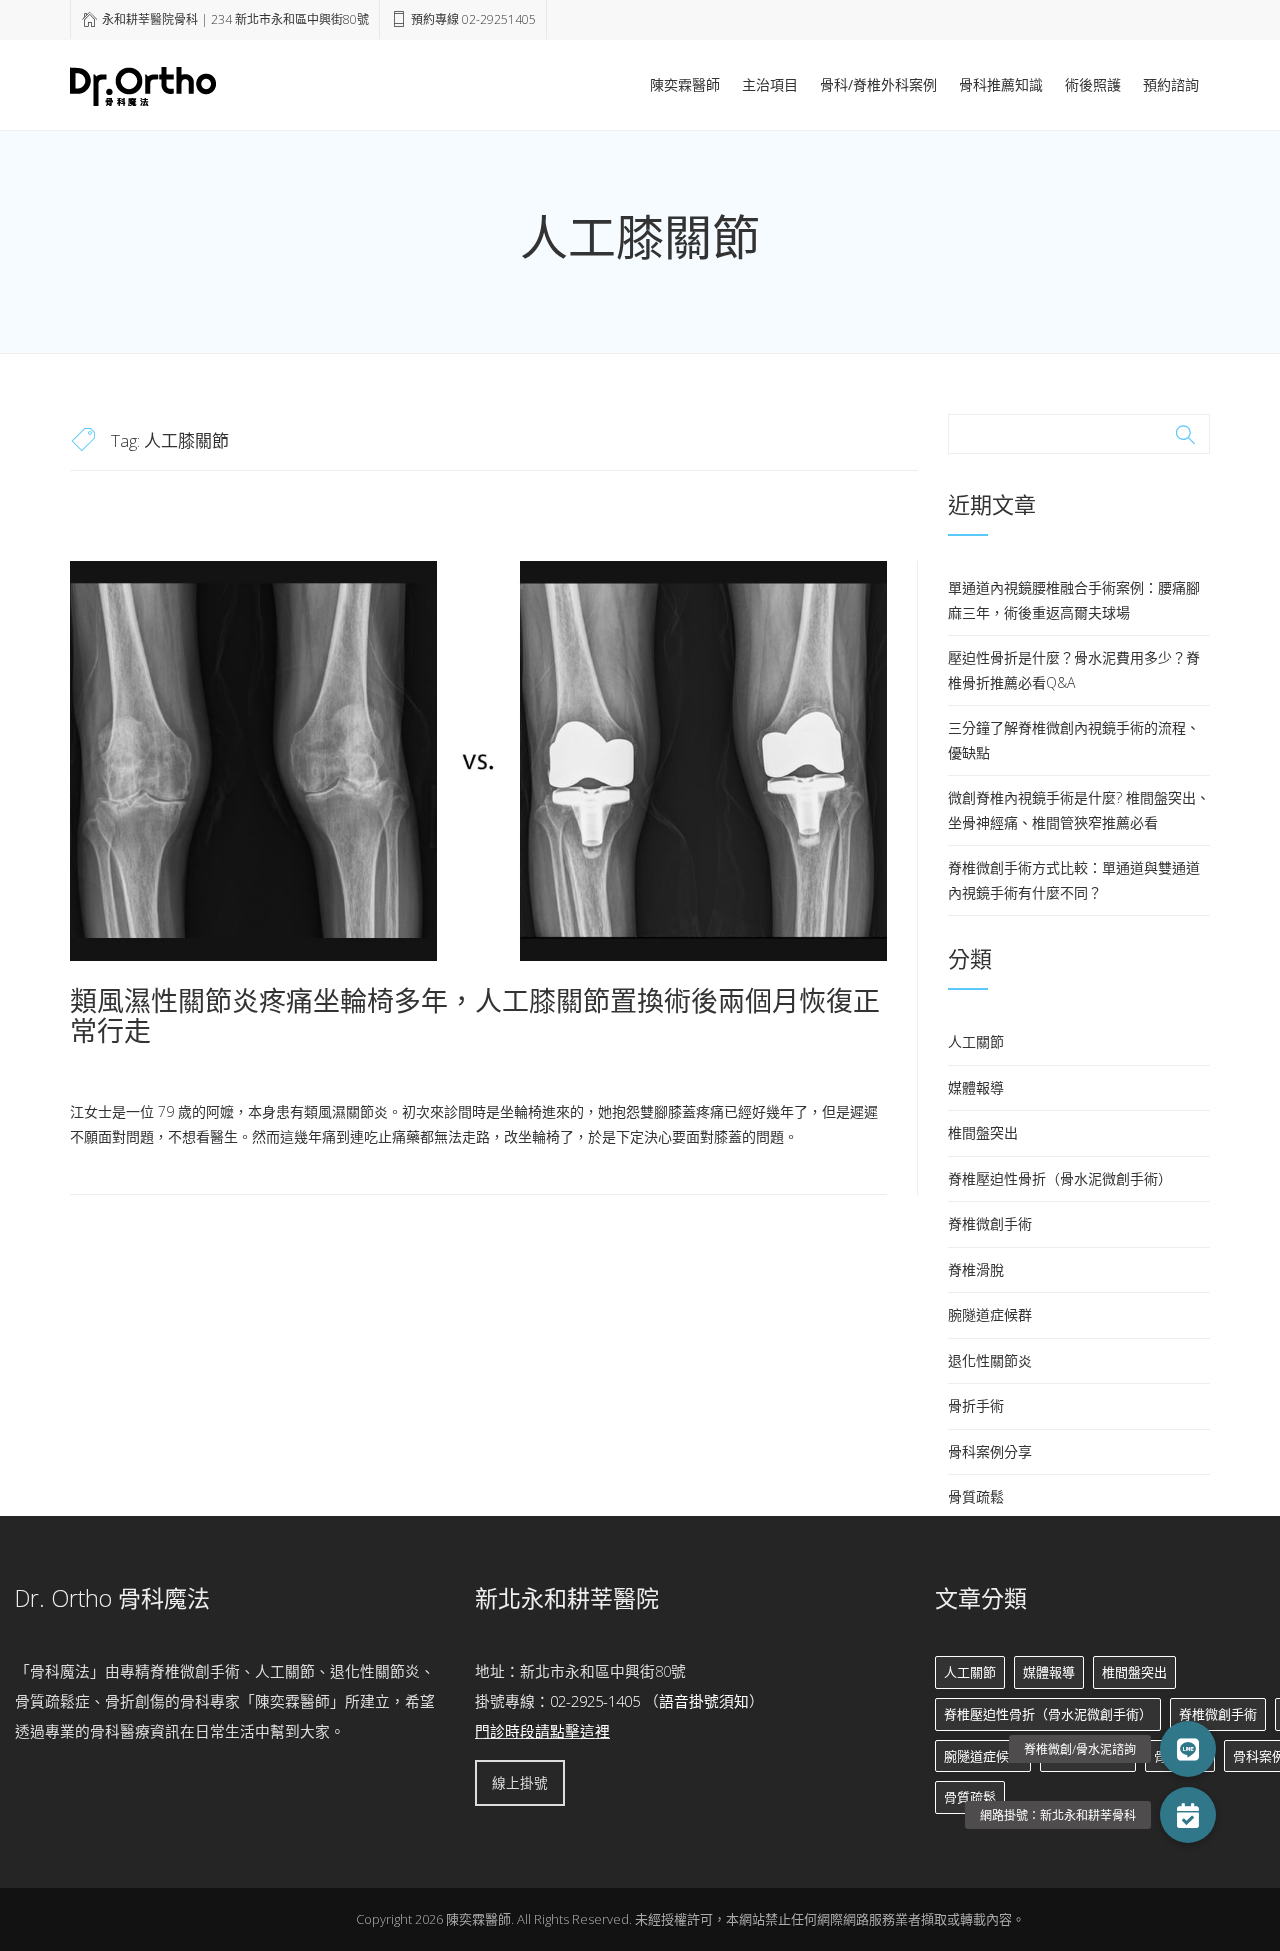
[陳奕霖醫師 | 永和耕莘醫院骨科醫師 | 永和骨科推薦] (143, 83)
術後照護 (1093, 84)
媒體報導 (976, 1087)
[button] (1188, 1815)
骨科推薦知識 (1001, 84)
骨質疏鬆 (976, 1496)
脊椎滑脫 (976, 1269)
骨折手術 (976, 1405)
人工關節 (976, 1041)
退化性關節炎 (990, 1360)
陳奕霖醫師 (685, 84)
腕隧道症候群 (990, 1314)
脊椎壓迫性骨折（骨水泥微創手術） (1060, 1178)
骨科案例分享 (990, 1451)
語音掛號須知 (704, 1701)
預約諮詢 (1171, 84)
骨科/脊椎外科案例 (878, 84)
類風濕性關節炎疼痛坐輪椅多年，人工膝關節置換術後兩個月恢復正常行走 (475, 1015)
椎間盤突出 (983, 1132)
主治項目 (770, 84)
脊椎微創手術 (990, 1223)
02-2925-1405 (595, 1701)
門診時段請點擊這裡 (542, 1731)
